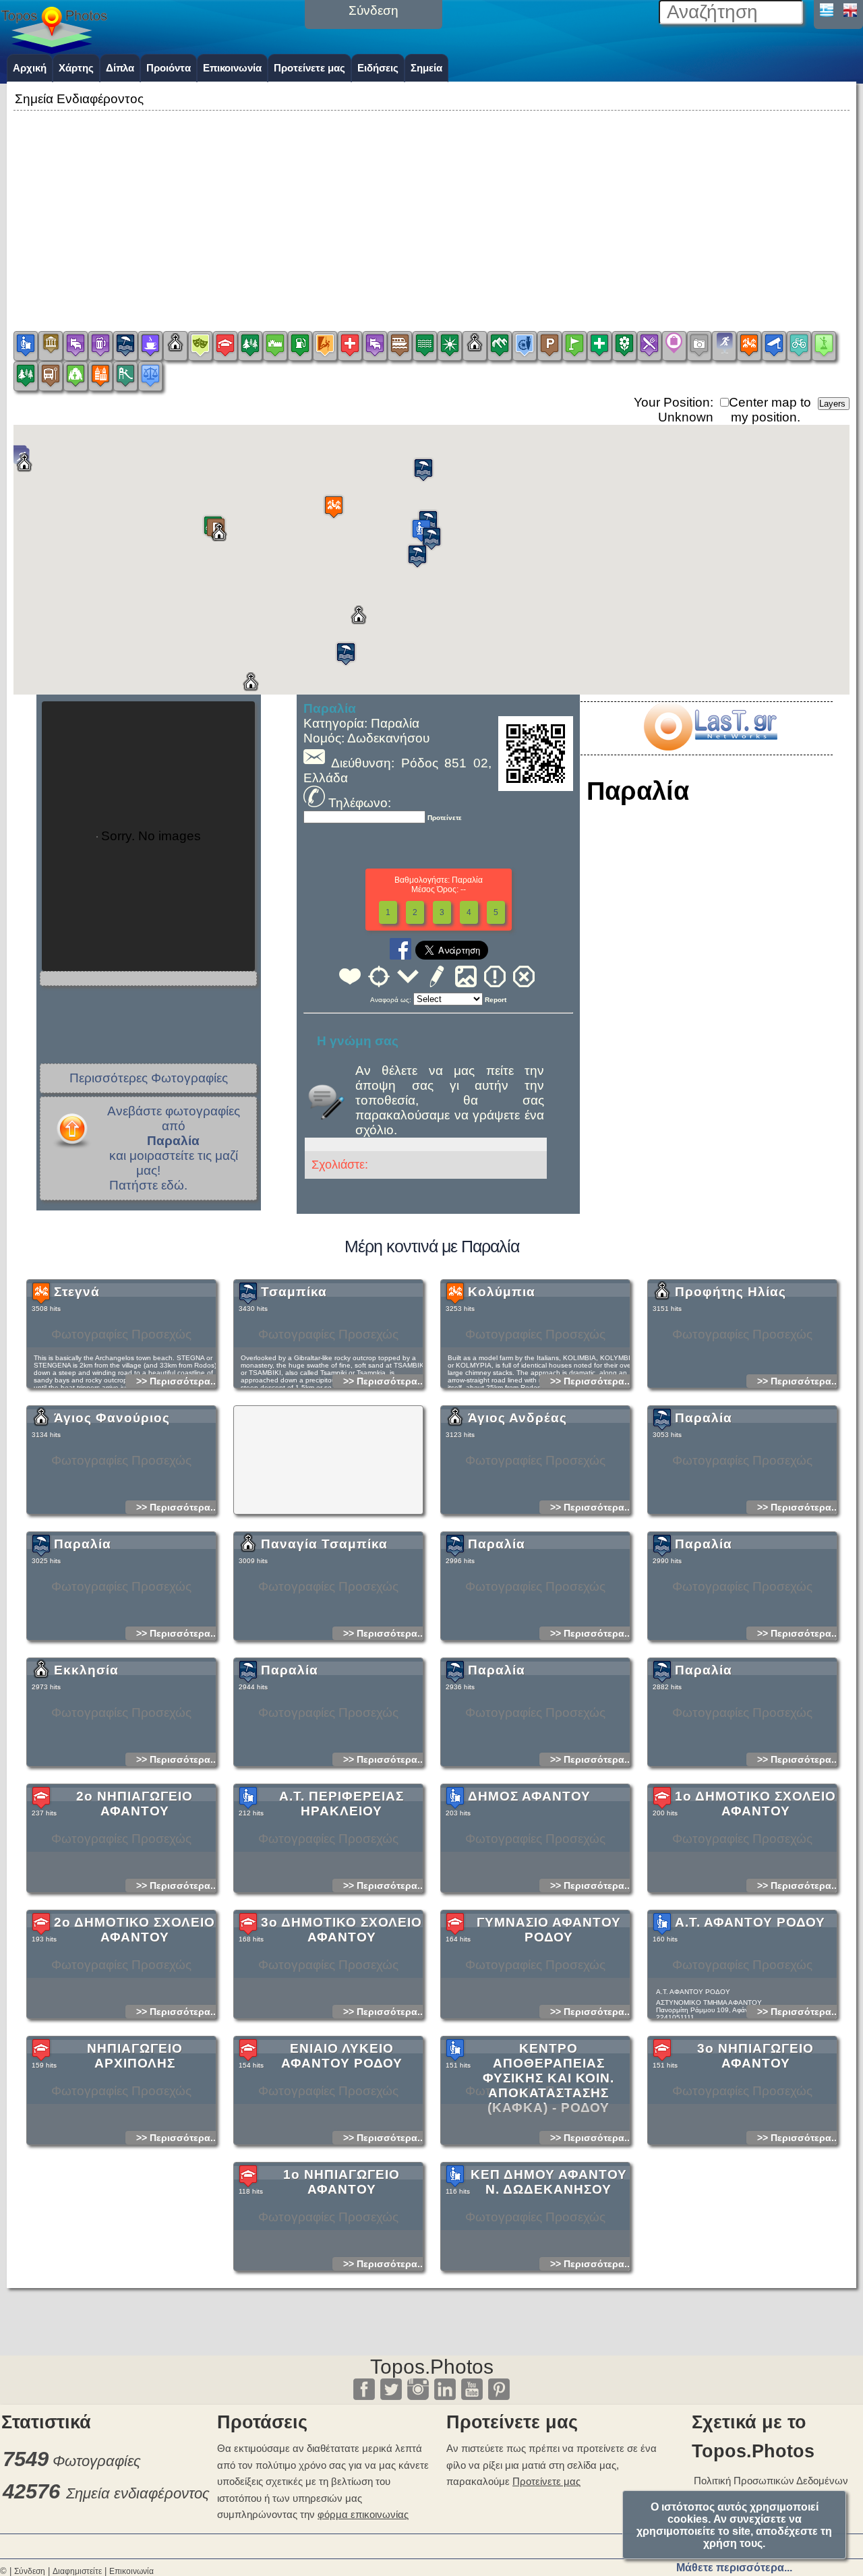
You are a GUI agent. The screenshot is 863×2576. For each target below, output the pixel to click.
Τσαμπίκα (294, 1292)
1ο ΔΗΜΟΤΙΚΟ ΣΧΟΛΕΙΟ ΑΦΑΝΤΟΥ (755, 1804)
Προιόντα (169, 68)
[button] (334, 507)
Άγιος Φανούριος (112, 1418)
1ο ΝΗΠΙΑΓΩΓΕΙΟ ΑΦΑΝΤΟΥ (341, 2182)
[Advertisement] (431, 208)
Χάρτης (76, 68)
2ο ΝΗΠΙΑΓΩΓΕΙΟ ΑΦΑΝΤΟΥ (135, 1804)
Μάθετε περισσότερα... (734, 2568)
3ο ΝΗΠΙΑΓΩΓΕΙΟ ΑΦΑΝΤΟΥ (755, 2056)
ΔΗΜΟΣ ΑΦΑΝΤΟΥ (529, 1796)
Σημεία (426, 68)
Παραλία (704, 1418)
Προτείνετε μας (309, 68)
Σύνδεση (30, 2571)
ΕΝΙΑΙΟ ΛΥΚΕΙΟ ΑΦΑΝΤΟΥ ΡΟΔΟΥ (342, 2056)
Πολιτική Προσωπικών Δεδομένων (771, 2481)
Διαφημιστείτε (77, 2571)
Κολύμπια (502, 1292)
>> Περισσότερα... (177, 1381)
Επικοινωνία (232, 68)
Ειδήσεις (378, 68)
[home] (54, 49)
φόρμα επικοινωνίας (363, 2514)
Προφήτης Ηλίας (731, 1292)
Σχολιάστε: (340, 1165)
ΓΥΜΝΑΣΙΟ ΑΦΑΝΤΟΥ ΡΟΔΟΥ (549, 1930)
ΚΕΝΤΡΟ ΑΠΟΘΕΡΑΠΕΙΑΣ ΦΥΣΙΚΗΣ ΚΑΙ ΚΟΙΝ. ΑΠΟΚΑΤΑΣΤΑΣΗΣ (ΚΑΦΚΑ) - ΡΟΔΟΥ (548, 2078)
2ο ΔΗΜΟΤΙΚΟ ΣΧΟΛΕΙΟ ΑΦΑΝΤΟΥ (135, 1930)
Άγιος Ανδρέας (517, 1418)
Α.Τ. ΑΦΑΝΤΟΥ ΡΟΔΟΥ (750, 1922)
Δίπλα (120, 68)
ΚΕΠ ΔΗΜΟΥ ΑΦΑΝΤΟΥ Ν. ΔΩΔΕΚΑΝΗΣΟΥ (549, 2182)
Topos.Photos (432, 2367)
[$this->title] (710, 746)
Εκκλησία (86, 1670)
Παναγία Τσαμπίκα (324, 1544)
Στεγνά (77, 1292)
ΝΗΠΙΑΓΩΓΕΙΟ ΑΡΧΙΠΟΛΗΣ (135, 2056)
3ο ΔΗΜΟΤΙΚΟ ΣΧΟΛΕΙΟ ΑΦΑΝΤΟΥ (341, 1930)
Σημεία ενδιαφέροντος (138, 2493)
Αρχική (30, 68)
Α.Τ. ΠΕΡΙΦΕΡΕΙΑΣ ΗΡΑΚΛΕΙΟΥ (341, 1804)
